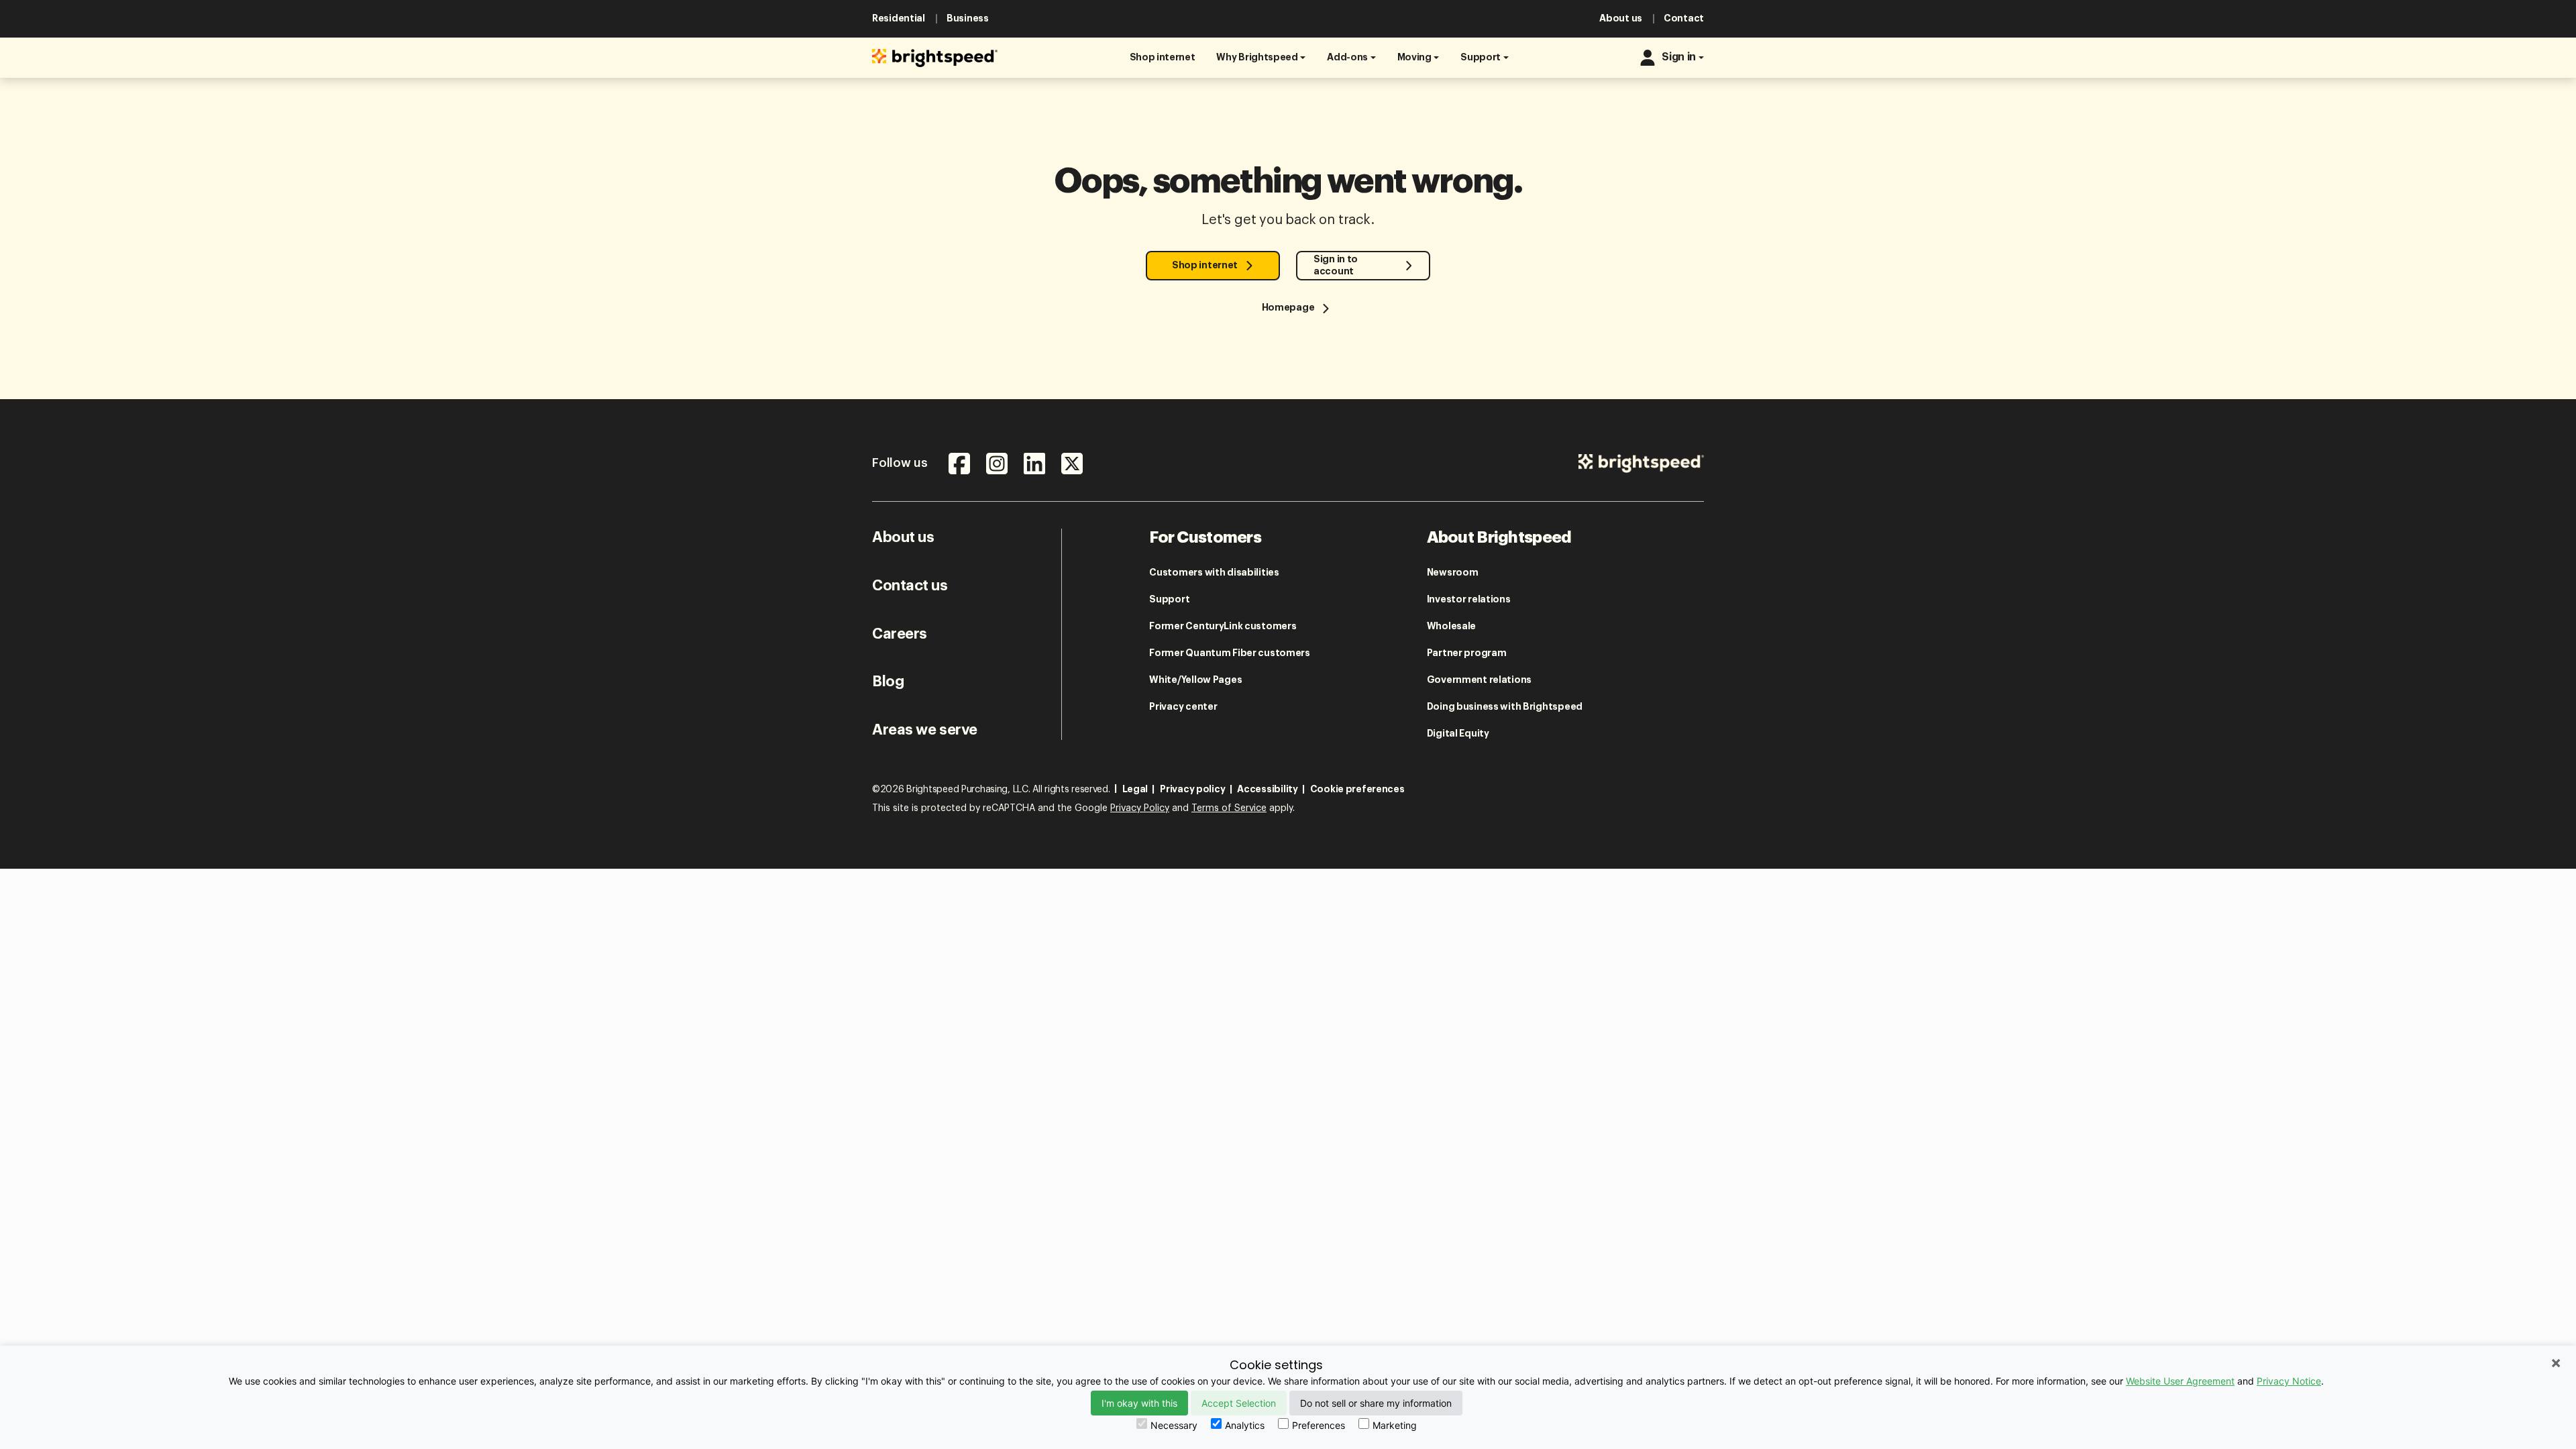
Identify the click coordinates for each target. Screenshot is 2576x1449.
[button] (1163, 57)
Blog (888, 682)
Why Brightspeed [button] (1257, 57)
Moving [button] (1414, 57)
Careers (900, 634)
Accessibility (1267, 789)
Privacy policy (1192, 789)
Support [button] (1481, 57)
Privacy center (1183, 706)
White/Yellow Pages (1195, 680)
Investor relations (1469, 599)
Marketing (1395, 1425)
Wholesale (1451, 626)
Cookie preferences (1357, 789)
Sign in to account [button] (1336, 265)
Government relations (1479, 680)
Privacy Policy (1140, 808)
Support (1169, 599)
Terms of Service (1229, 808)
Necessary (1174, 1425)
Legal (1135, 789)
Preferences (1319, 1425)
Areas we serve (925, 730)
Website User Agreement (2180, 1381)
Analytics (1245, 1425)
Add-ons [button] (1347, 57)
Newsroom (1453, 572)
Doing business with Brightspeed (1505, 706)
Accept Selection (1239, 1403)
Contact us (910, 586)
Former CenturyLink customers (1223, 626)
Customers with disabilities (1214, 572)
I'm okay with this (1139, 1403)
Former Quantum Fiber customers (1230, 653)
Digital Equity (1458, 733)
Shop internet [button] (1205, 265)
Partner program (1467, 653)
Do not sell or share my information (1376, 1403)
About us (903, 537)
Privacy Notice (2289, 1381)
